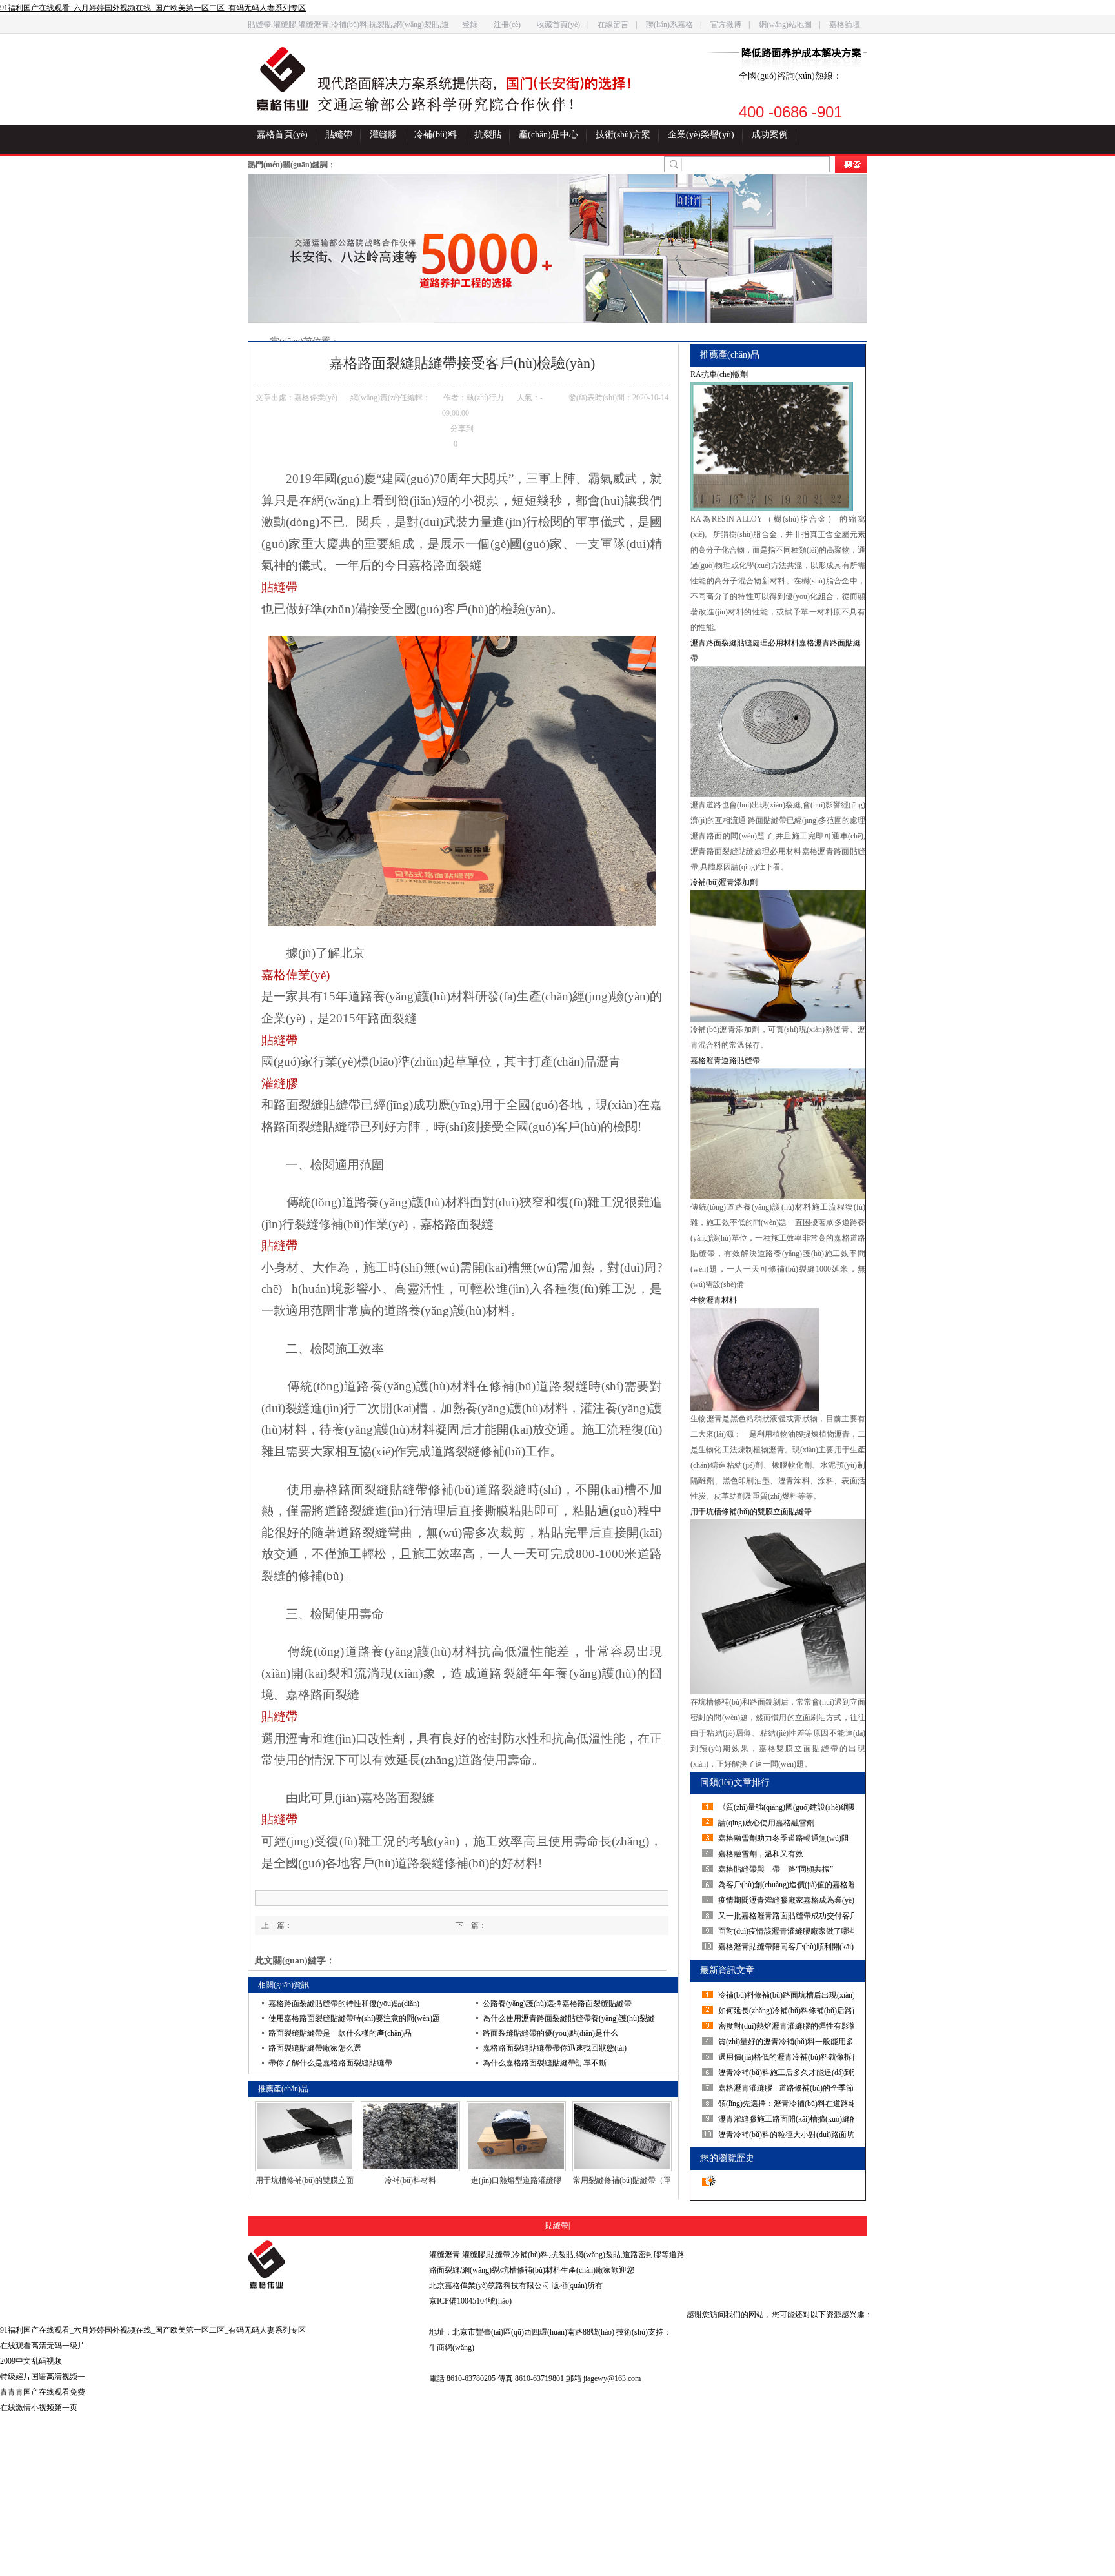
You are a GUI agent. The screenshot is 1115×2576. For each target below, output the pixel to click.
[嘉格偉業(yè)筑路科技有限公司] (283, 79)
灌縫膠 (383, 135)
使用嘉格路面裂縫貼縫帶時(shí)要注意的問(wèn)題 (354, 2018)
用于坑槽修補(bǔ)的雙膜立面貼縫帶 (305, 2181)
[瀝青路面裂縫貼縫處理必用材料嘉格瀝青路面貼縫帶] (778, 732)
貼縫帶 (339, 135)
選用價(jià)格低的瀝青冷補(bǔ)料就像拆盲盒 (788, 2057)
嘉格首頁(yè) (282, 135)
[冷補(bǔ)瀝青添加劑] (778, 956)
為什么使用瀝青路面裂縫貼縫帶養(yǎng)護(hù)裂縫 (569, 2018)
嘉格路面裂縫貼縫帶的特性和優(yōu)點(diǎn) (344, 2003)
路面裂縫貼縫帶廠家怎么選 (315, 2048)
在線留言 (613, 25)
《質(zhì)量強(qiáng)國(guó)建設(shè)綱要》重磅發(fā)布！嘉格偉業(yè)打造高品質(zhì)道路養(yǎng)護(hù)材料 (788, 1807)
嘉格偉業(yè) (296, 975)
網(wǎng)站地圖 (785, 25)
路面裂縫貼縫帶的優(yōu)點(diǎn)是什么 (550, 2033)
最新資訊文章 (727, 1970)
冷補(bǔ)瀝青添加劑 (724, 882)
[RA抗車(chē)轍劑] (778, 447)
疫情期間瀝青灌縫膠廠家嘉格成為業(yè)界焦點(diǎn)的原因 (788, 1900)
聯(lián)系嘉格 (669, 25)
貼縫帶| (557, 2226)
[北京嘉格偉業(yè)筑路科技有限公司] (329, 2265)
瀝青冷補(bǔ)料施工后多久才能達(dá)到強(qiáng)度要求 (788, 2073)
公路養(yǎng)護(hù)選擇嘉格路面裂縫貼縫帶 (557, 2003)
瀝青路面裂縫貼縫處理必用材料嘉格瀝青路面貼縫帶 (776, 651)
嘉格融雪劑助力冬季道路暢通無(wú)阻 (784, 1838)
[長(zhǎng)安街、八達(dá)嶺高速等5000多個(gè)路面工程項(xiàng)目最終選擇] (557, 248)
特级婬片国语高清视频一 (43, 2377)
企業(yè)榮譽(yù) (701, 135)
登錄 (470, 25)
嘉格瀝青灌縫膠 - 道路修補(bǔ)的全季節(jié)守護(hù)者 (788, 2088)
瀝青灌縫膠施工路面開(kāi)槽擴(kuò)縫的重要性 (788, 2119)
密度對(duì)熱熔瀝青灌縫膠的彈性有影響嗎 (788, 2026)
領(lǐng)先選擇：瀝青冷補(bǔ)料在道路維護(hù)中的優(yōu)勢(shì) (788, 2104)
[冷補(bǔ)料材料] (410, 2136)
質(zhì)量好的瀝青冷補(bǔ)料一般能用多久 (788, 2042)
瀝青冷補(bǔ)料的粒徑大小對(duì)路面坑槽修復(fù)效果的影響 (788, 2135)
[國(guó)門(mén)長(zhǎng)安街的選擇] (486, 85)
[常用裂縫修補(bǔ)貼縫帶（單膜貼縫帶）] (622, 2136)
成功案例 (770, 135)
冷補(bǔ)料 (436, 135)
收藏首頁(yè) (558, 25)
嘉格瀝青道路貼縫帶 (725, 1060)
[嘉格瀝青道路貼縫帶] (778, 1134)
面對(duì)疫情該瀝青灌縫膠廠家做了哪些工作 (788, 1931)
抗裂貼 (488, 135)
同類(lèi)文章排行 (735, 1782)
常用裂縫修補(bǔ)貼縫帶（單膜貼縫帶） (622, 2181)
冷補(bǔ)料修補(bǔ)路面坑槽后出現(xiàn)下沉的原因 (788, 1995)
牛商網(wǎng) (452, 2348)
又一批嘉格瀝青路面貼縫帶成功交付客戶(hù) (788, 1916)
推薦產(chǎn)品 (730, 355)
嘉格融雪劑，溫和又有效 (761, 1854)
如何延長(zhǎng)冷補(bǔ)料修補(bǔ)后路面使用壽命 (788, 2011)
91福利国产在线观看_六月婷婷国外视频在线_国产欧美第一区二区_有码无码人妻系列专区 (153, 8)
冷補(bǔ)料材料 (410, 2180)
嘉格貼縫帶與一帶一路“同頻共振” (776, 1869)
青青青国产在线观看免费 (43, 2392)
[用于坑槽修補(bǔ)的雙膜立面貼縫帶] (305, 2136)
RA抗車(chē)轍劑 (719, 374)
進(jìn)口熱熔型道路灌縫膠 (516, 2180)
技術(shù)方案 (623, 135)
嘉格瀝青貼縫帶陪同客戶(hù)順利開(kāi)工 (788, 1947)
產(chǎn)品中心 (548, 135)
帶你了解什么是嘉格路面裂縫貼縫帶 (330, 2063)
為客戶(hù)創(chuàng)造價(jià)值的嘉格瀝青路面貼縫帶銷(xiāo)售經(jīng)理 (788, 1885)
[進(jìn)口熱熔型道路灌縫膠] (516, 2136)
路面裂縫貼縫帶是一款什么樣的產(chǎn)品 (340, 2033)
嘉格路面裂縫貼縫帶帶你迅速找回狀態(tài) (555, 2048)
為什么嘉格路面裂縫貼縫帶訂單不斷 (545, 2063)
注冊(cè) (507, 25)
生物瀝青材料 (714, 1300)
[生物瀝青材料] (778, 1359)
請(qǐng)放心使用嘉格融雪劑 (766, 1823)
